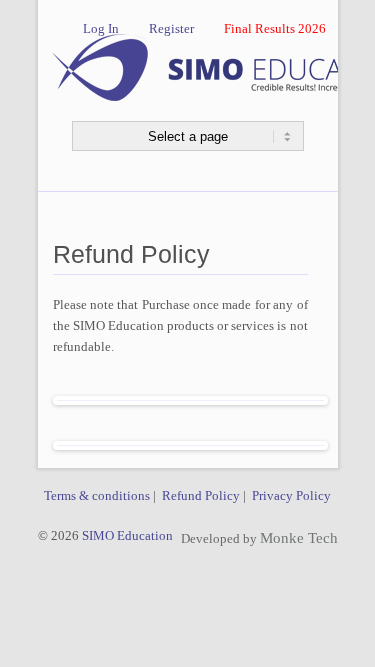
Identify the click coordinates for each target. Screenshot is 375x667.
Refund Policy (201, 495)
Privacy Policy (291, 495)
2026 (65, 535)
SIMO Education (126, 535)
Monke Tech (299, 538)
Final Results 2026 (275, 28)
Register (171, 28)
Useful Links (72, 579)
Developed (210, 538)
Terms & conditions (97, 495)
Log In (101, 28)
